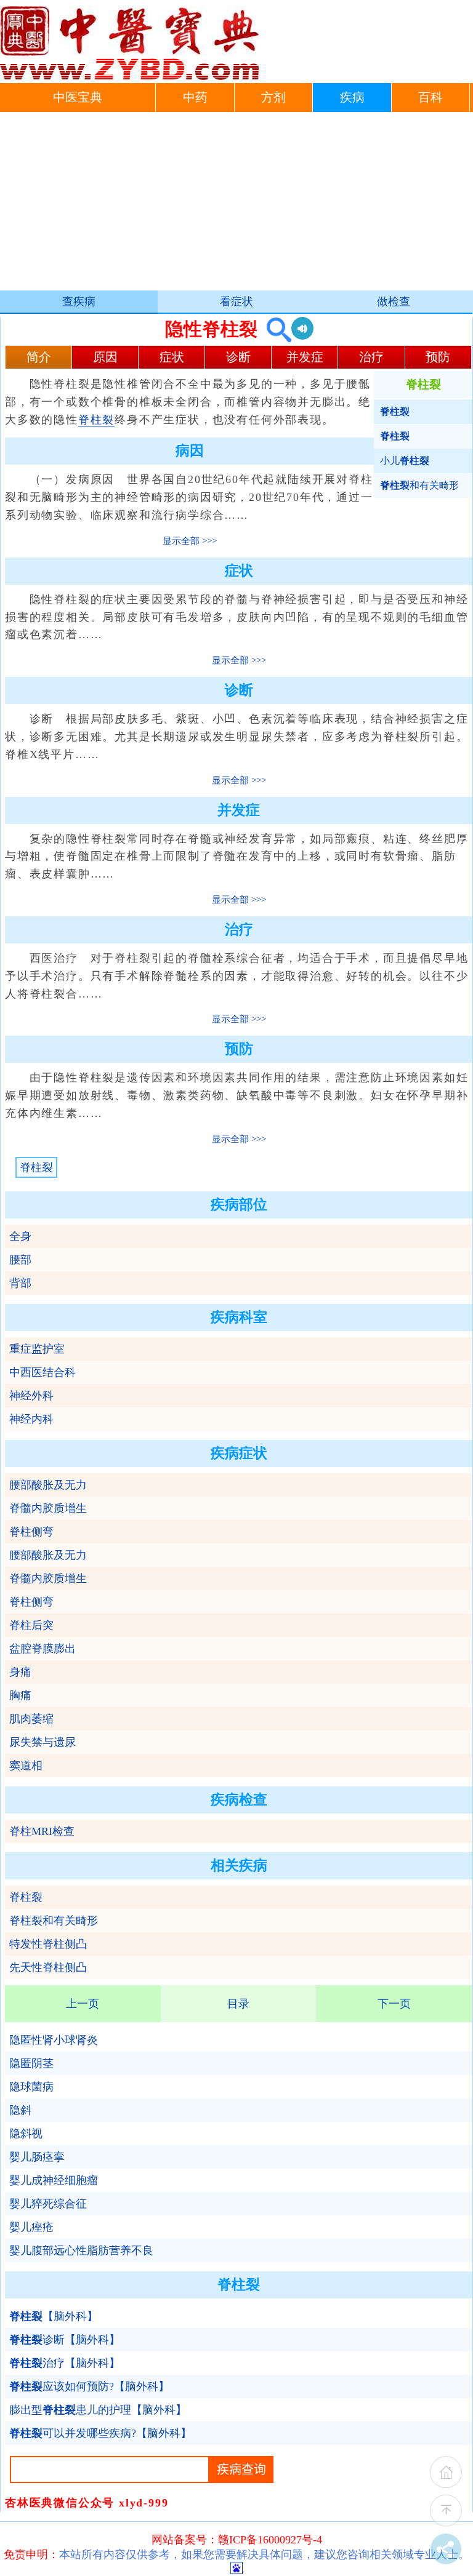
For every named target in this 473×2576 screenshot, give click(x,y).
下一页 (394, 2004)
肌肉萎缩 (31, 1719)
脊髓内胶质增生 (48, 1508)
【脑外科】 (54, 2316)
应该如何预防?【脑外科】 (89, 2386)
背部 (20, 1283)
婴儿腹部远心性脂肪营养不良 (81, 2250)
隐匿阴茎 (31, 2063)
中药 (195, 98)
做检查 (394, 302)
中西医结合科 (42, 1372)
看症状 (236, 302)
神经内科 (31, 1419)
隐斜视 (26, 2134)
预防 (438, 357)
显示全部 (181, 541)
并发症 (305, 357)
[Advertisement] (236, 204)
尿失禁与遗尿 (42, 1742)
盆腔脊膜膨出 (42, 1649)
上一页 (83, 2004)
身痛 (20, 1672)
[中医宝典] (129, 77)
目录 (238, 2004)
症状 (172, 357)
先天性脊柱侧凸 (48, 1967)
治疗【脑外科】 (65, 2363)
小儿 (405, 461)
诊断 (238, 357)
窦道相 (26, 1766)
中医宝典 (78, 98)
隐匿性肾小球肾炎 (54, 2040)
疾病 (352, 98)
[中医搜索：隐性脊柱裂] (274, 329)
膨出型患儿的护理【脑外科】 (98, 2410)
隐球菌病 (31, 2087)
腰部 (20, 1260)
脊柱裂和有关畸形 (54, 1921)
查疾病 (79, 302)
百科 (431, 98)
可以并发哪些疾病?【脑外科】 (100, 2433)
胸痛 (20, 1695)
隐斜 (20, 2110)
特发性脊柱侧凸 (48, 1944)
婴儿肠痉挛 (37, 2157)
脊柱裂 (96, 420)
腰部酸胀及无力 (48, 1485)
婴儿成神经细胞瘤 (54, 2180)
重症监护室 (37, 1349)
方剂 (273, 98)
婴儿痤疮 (31, 2227)
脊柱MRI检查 (42, 1831)
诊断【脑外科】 (65, 2340)
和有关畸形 (419, 485)
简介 (39, 357)
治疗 (371, 357)
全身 (20, 1236)
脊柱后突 (31, 1625)
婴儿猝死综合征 (48, 2204)
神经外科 (31, 1396)
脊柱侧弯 (31, 1532)
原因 (105, 357)
